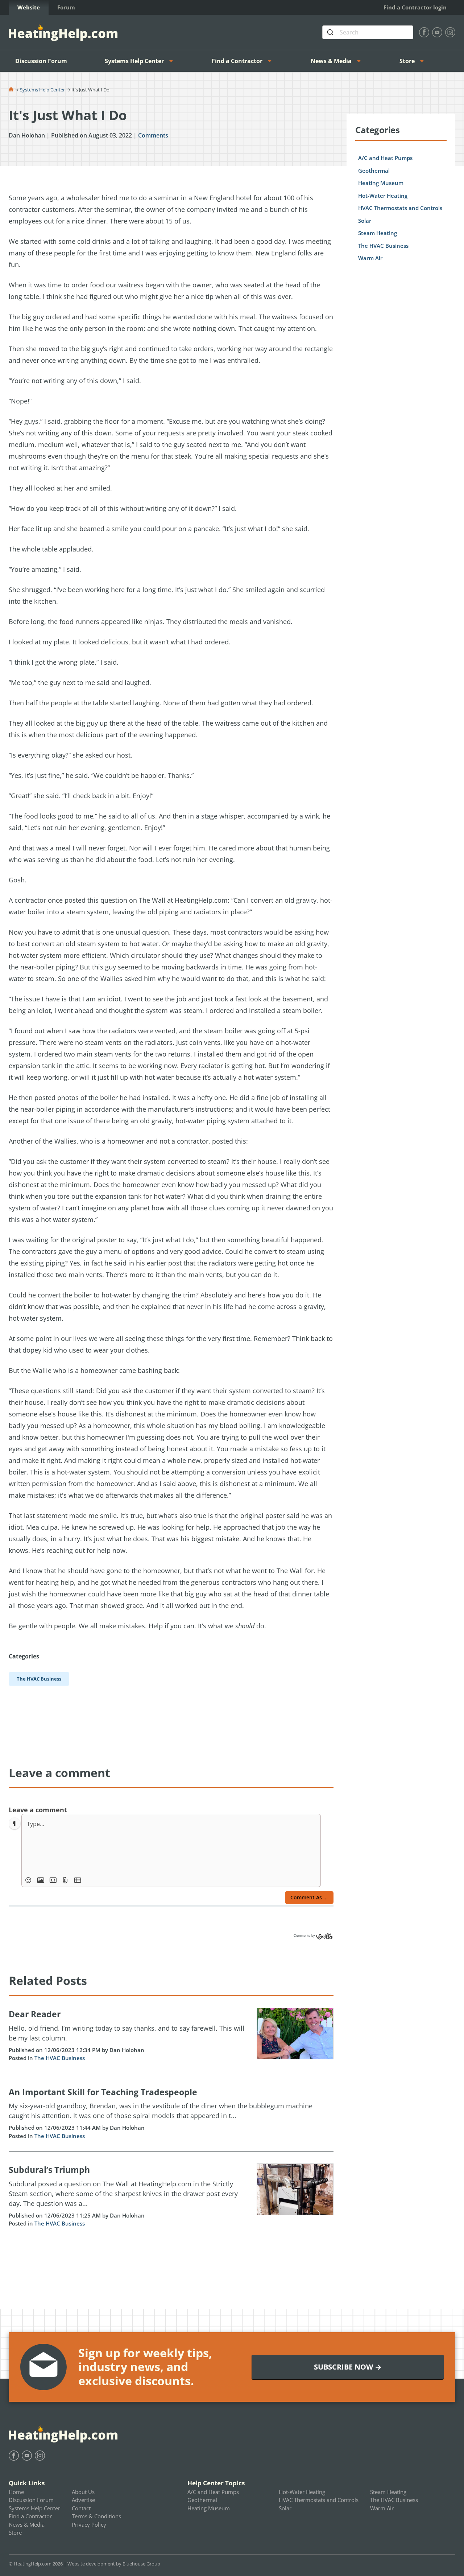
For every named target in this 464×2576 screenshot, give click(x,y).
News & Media (331, 61)
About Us (83, 2492)
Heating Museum (381, 183)
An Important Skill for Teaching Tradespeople (103, 2092)
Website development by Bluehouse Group (114, 2564)
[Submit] (331, 32)
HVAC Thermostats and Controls (400, 208)
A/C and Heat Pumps (385, 158)
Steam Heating (378, 233)
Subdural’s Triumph (49, 2170)
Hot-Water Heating (383, 196)
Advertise (83, 2500)
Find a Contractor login (415, 7)
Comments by (305, 1936)
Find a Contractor (237, 61)
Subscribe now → (348, 2367)
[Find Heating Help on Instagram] (450, 32)
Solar (365, 221)
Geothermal (374, 171)
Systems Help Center (134, 61)
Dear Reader (35, 2014)
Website (29, 7)
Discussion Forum (41, 61)
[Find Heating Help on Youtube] (437, 32)
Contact (81, 2508)
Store (407, 61)
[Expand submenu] (173, 61)
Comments (153, 135)
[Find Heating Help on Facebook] (424, 32)
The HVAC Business (60, 2058)
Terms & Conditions (96, 2516)
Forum (66, 7)
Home (16, 2492)
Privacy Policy (89, 2524)
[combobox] (368, 32)
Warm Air (370, 258)
